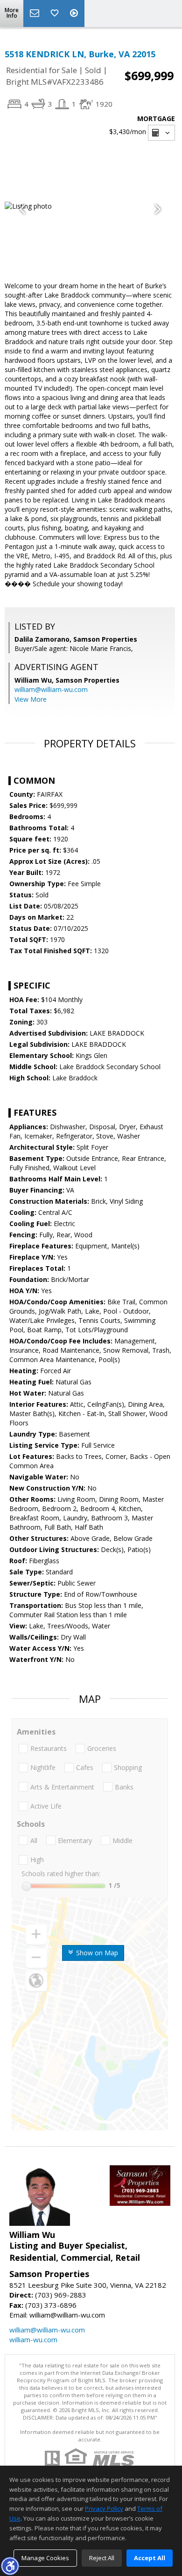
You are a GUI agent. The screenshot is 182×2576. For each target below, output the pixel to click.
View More (31, 699)
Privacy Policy (104, 2508)
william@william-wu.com (51, 689)
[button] (10, 2566)
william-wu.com (33, 2339)
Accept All (150, 2558)
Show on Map (96, 1953)
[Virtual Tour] (75, 14)
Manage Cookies (45, 2558)
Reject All (102, 2558)
